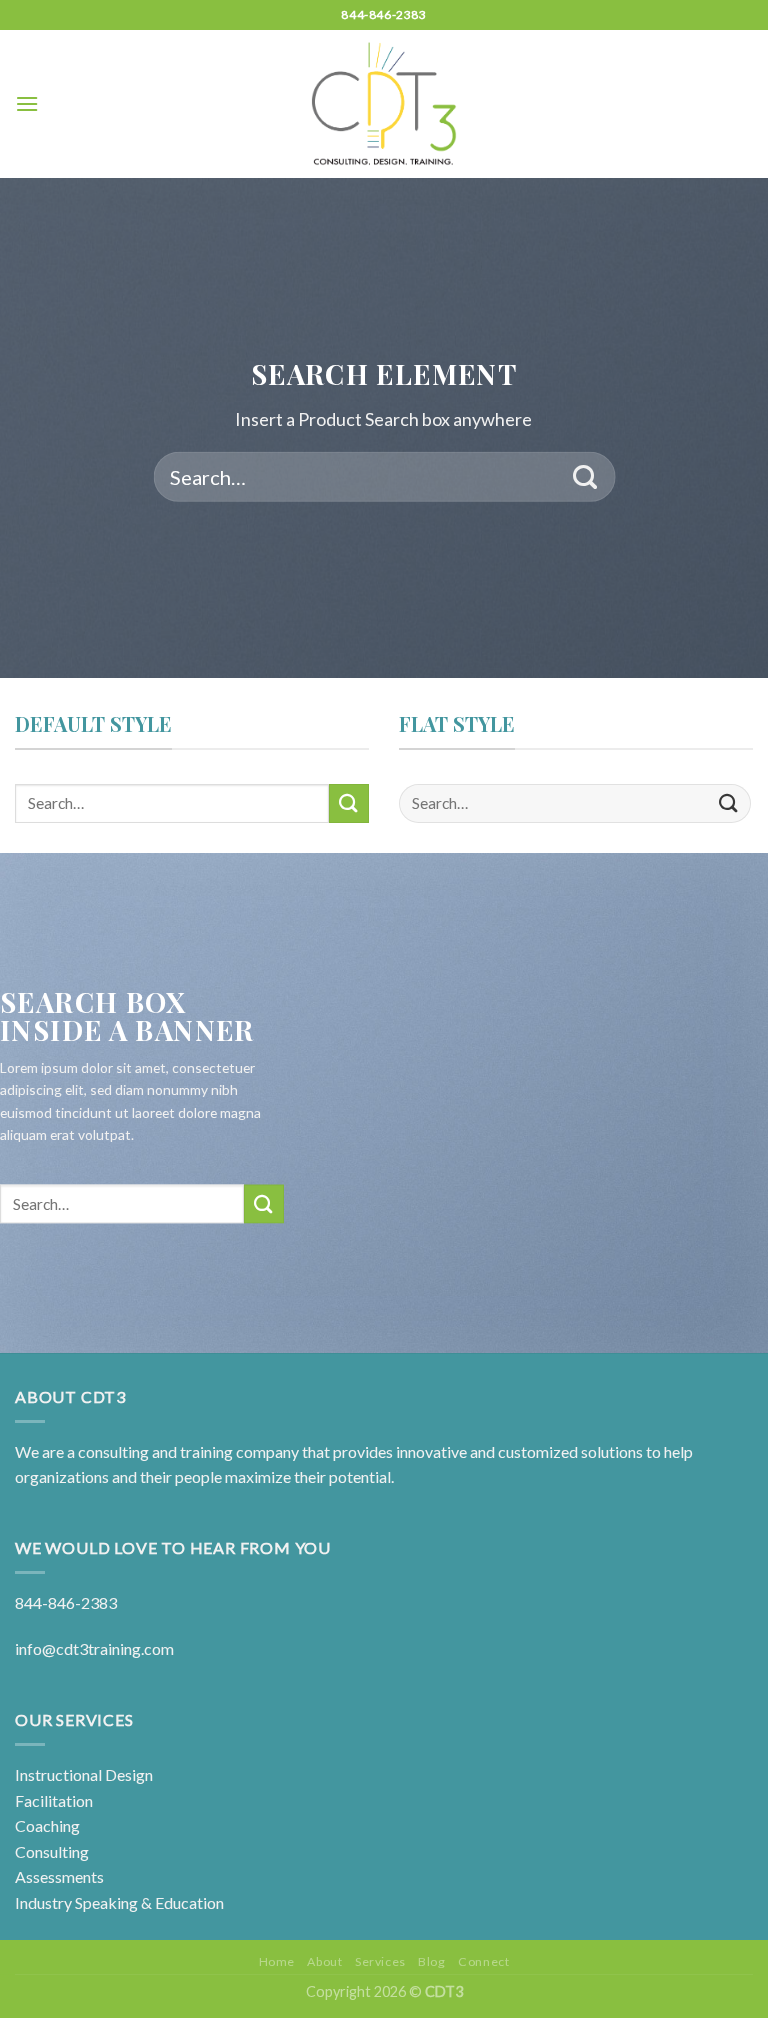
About (324, 1961)
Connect (483, 1961)
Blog (431, 1961)
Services (380, 1961)
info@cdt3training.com (94, 1648)
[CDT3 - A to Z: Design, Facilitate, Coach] (384, 104)
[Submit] (585, 477)
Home (277, 1961)
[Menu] (27, 103)
